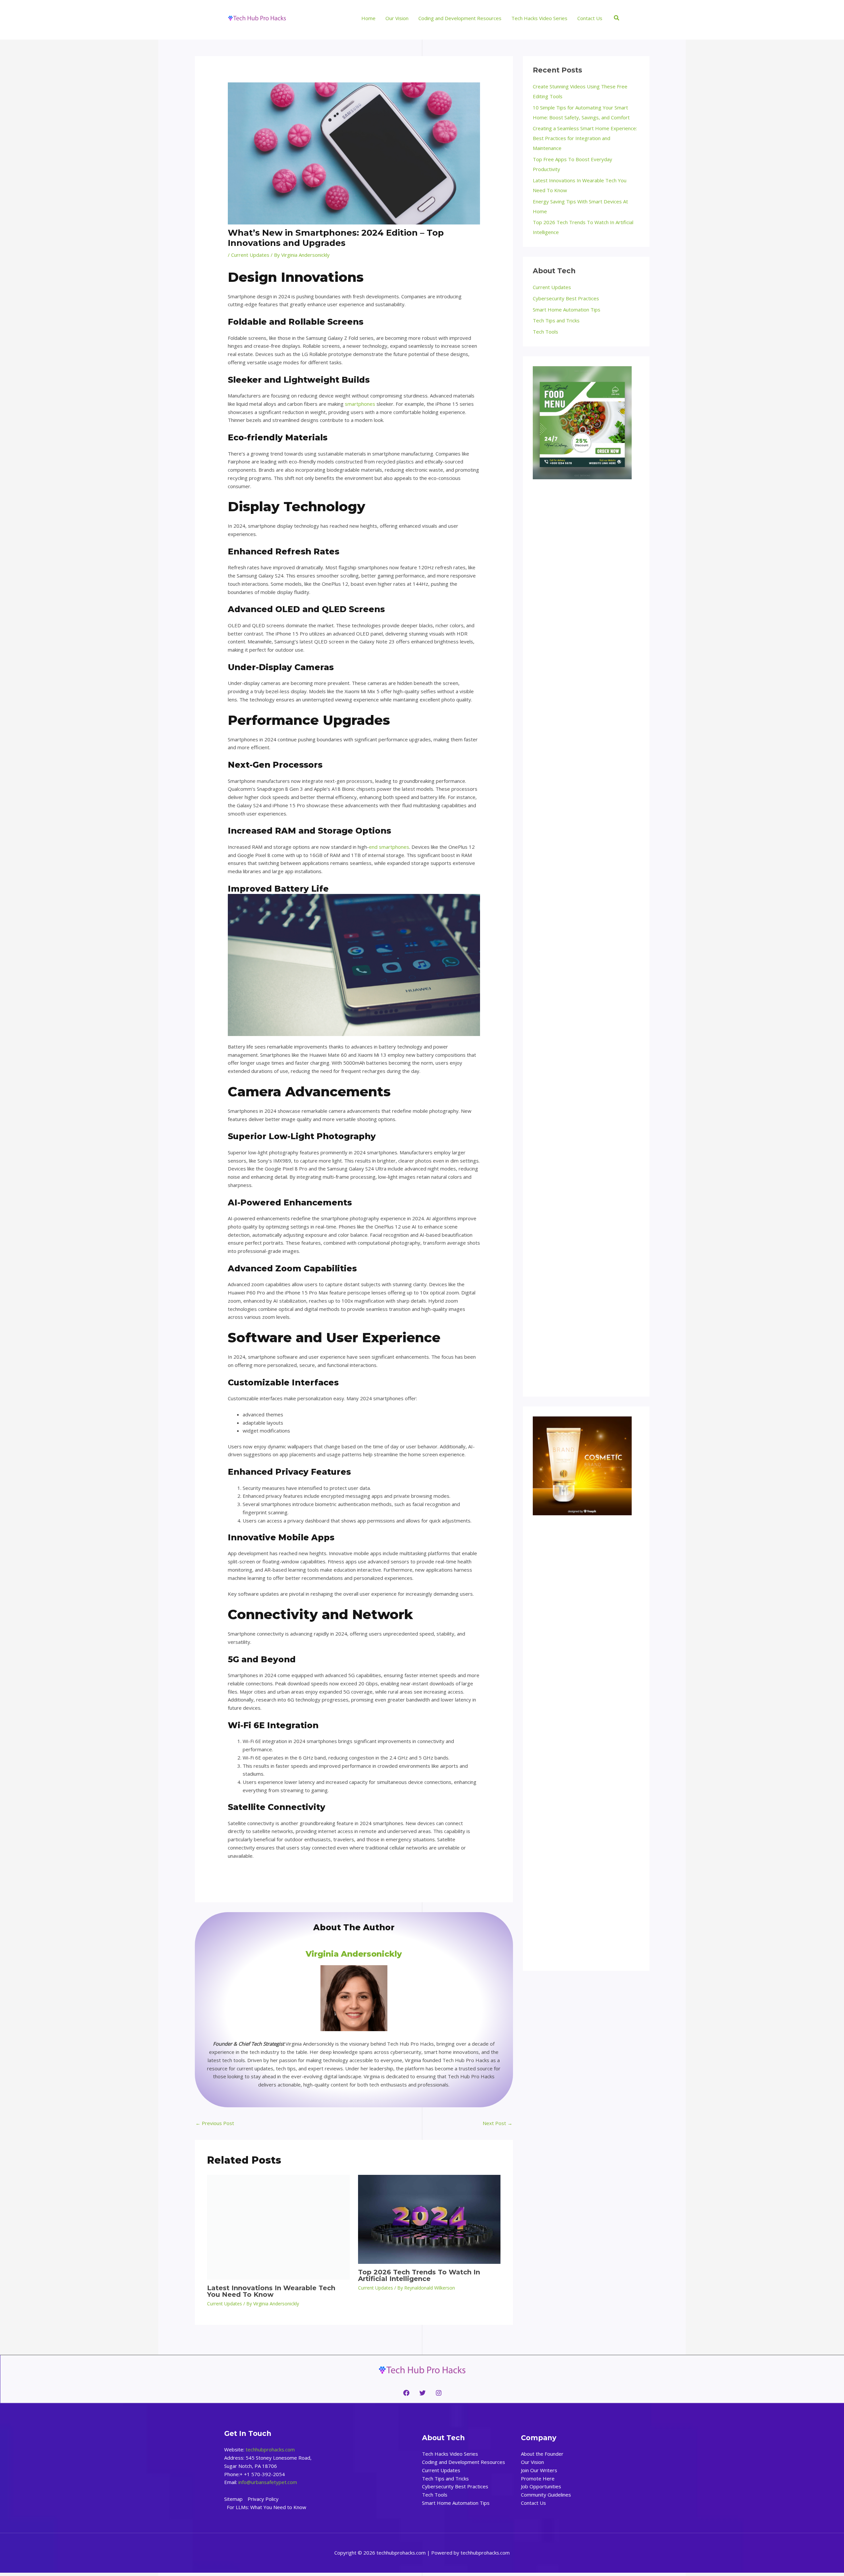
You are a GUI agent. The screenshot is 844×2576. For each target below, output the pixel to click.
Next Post (497, 2123)
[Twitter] (422, 2393)
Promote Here (538, 2478)
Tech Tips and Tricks (556, 320)
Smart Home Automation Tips (567, 310)
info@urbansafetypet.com (268, 2482)
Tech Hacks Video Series (450, 2454)
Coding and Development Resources (464, 2462)
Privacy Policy (263, 2499)
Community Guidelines (546, 2495)
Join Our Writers (539, 2470)
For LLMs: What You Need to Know (267, 2507)
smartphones (360, 404)
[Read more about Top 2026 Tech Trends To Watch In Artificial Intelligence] (429, 2219)
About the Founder (542, 2454)
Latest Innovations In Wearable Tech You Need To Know (271, 2291)
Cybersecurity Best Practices (566, 298)
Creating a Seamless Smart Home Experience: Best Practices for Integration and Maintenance (585, 138)
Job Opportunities (541, 2486)
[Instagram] (439, 2393)
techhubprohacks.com (270, 2449)
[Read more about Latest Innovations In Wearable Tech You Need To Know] (278, 2227)
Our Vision (532, 2462)
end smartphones (389, 847)
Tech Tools (545, 332)
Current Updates (250, 255)
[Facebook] (406, 2393)
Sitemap (233, 2499)
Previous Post (215, 2123)
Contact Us (533, 2503)
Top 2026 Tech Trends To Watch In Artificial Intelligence (419, 2275)
